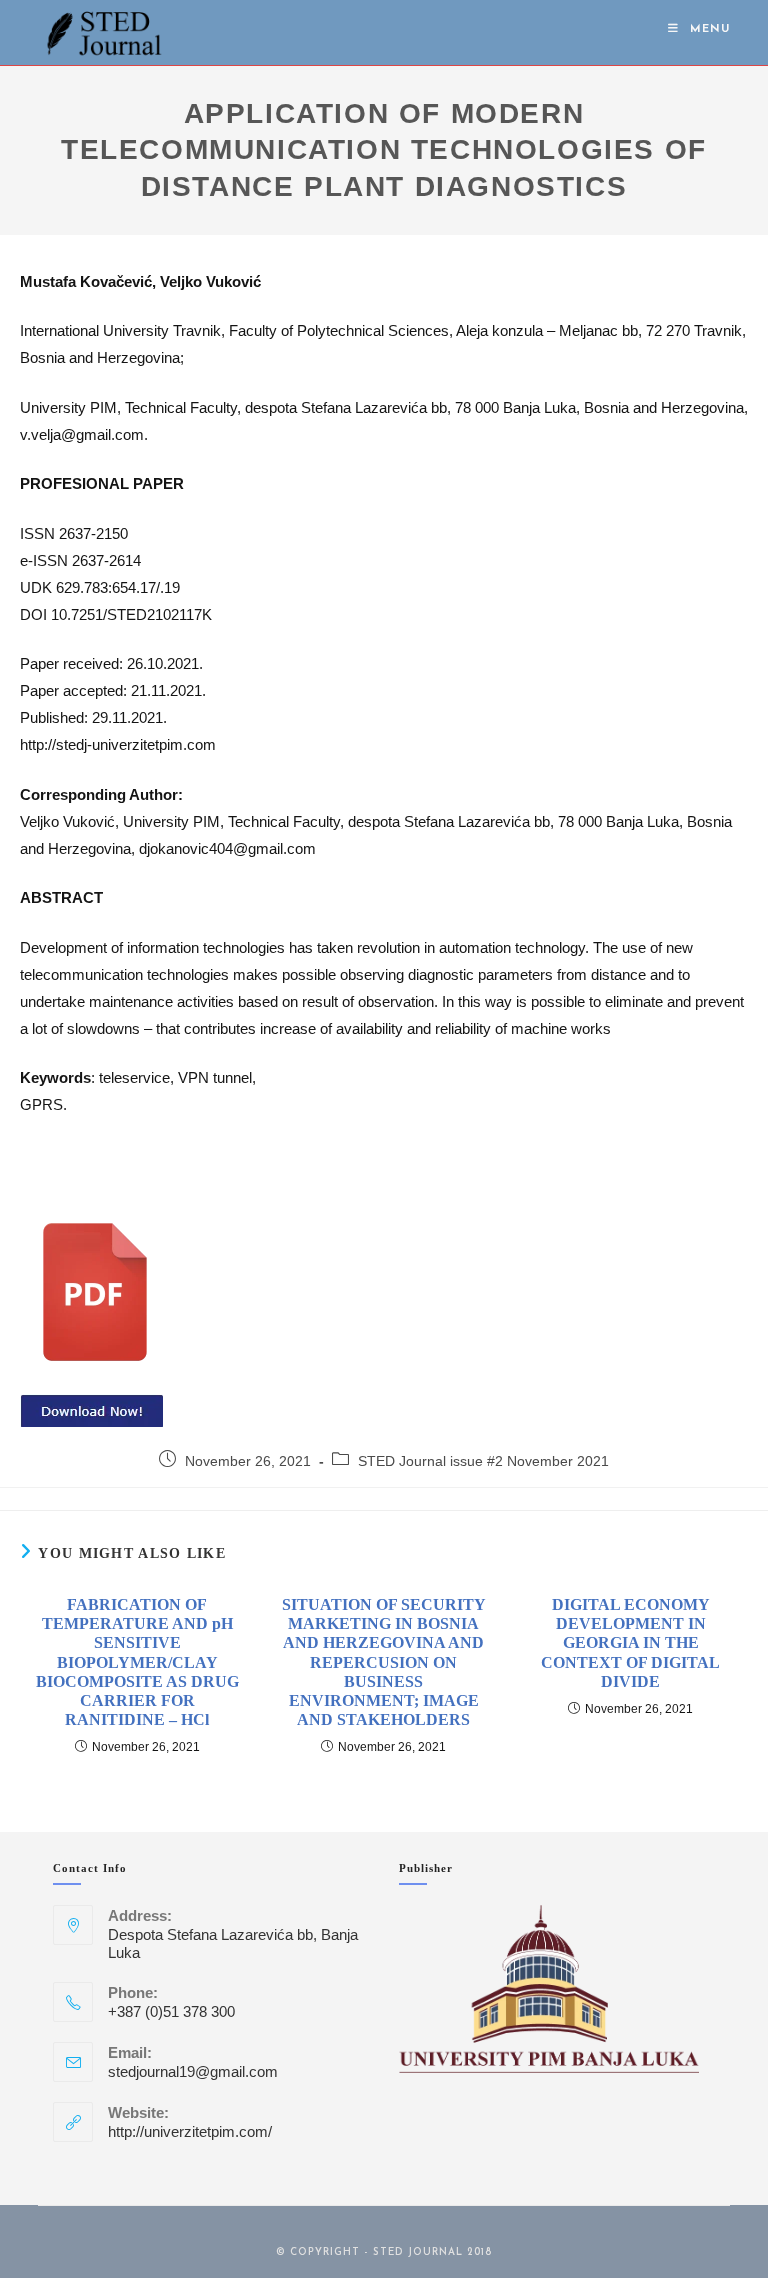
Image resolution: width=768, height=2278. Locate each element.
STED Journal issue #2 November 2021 (483, 1461)
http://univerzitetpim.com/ (190, 2131)
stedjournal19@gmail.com (193, 2071)
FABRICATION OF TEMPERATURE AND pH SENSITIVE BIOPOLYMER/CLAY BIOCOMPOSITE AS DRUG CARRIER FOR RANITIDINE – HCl (137, 1662)
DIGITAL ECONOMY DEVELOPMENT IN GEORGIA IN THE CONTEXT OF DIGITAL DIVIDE (630, 1643)
